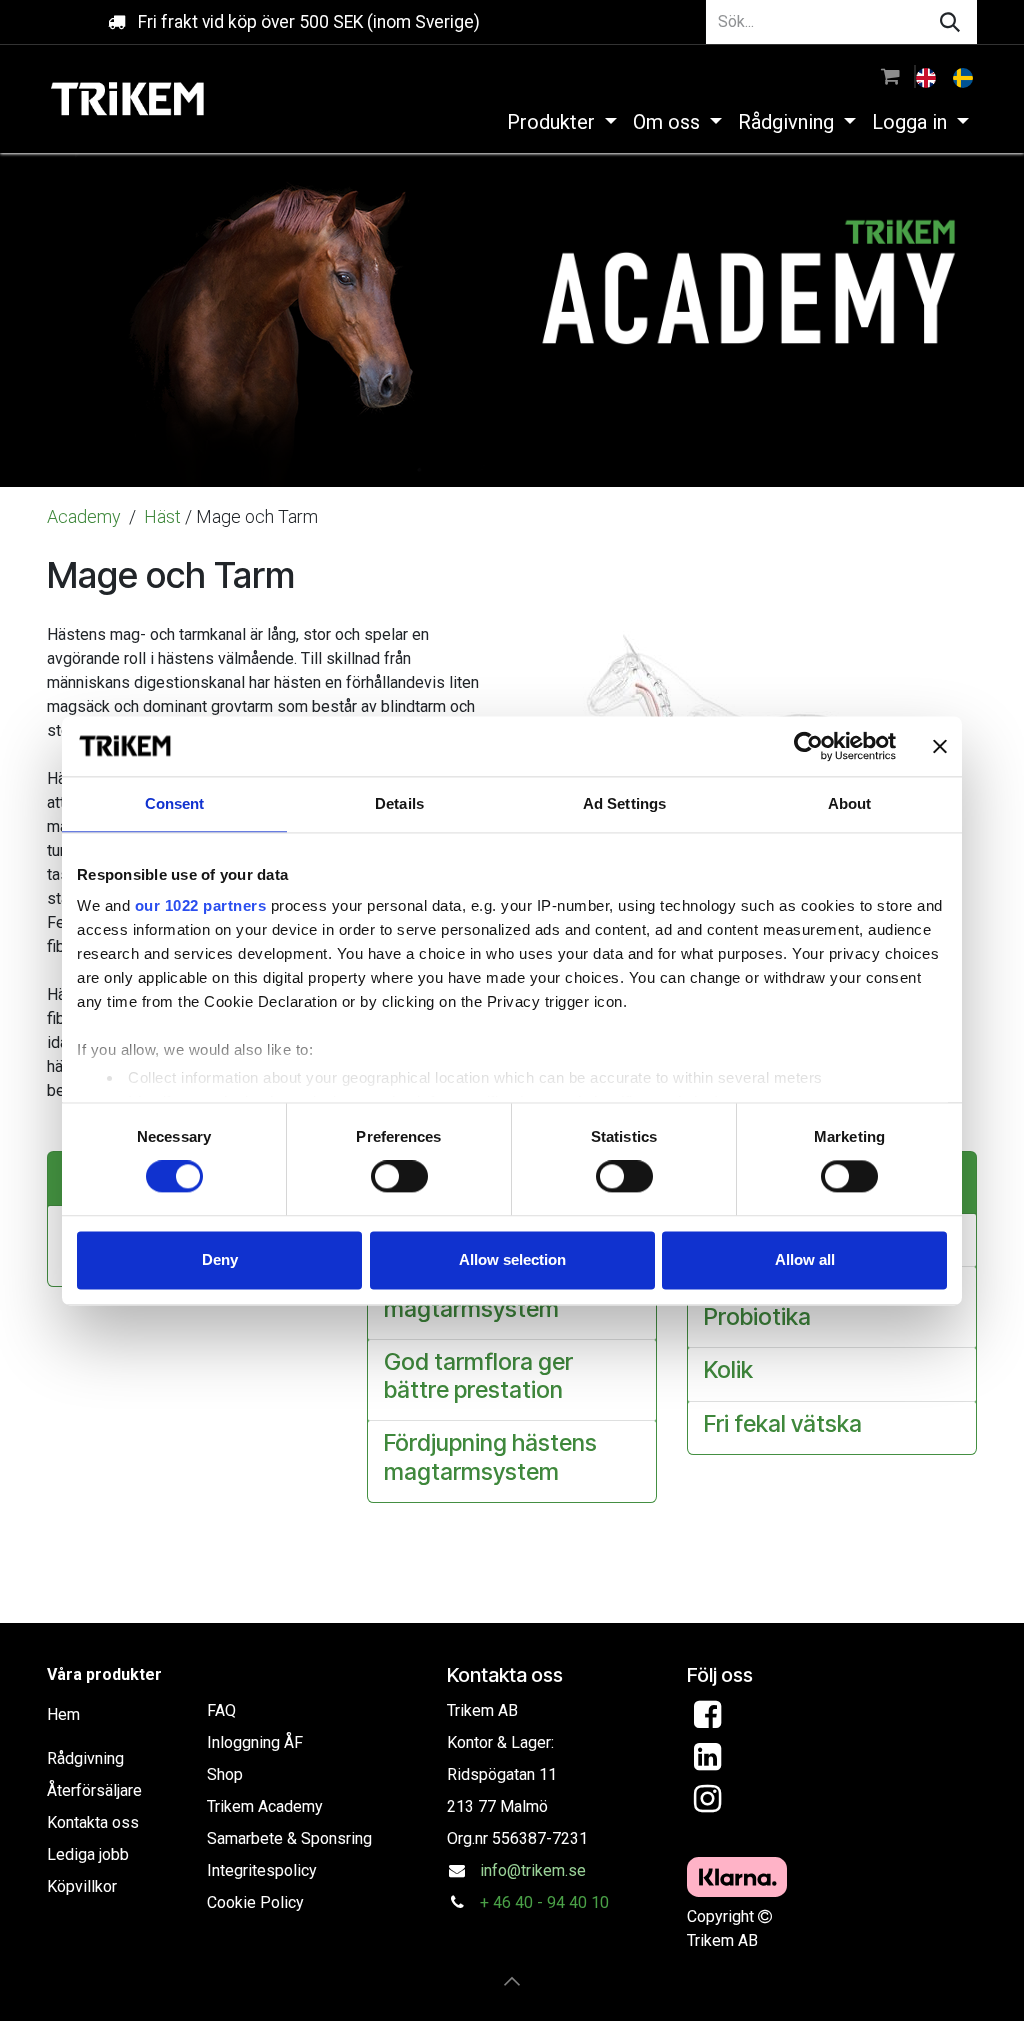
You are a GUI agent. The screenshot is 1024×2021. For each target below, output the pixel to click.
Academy (86, 516)
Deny (220, 1259)
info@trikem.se (533, 1870)
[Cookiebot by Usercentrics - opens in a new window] (808, 746)
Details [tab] (399, 803)
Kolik (728, 1369)
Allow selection (512, 1259)
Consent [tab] (175, 803)
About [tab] (850, 803)
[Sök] (950, 22)
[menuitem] (928, 76)
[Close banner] (940, 746)
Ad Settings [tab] (624, 803)
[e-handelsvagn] (890, 76)
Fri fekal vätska (788, 1423)
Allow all (805, 1259)
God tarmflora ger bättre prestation (478, 1375)
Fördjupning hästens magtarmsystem (490, 1456)
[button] (512, 1981)
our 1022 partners (201, 905)
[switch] (399, 1177)
